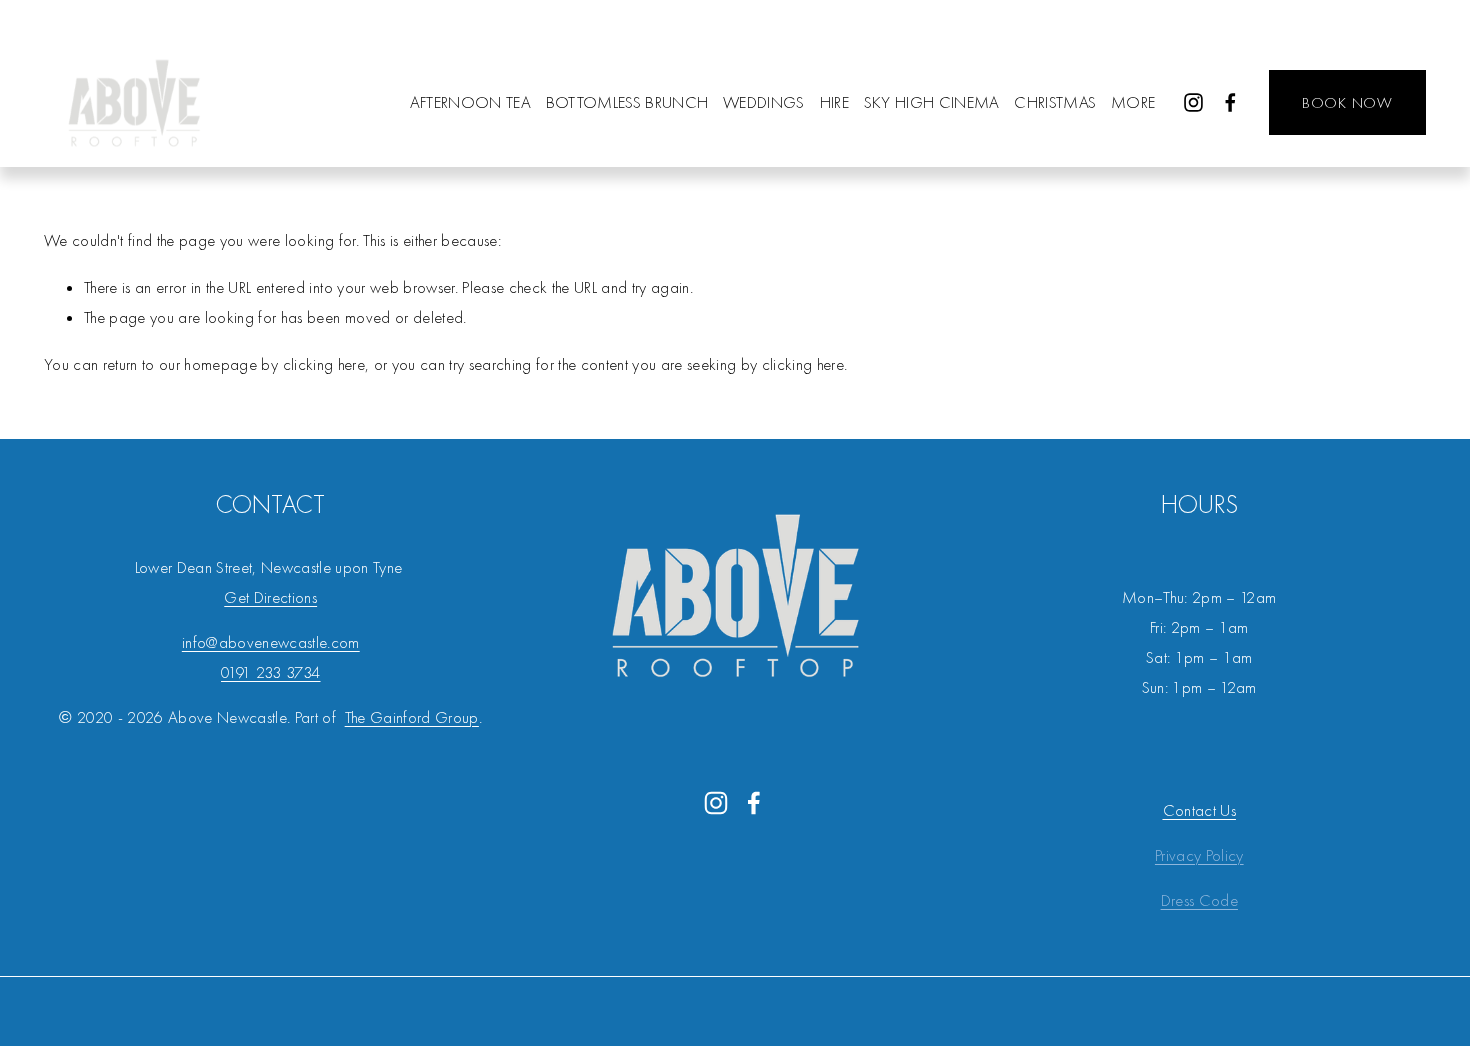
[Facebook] (1230, 102)
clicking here (324, 364)
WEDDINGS (764, 102)
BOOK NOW (1347, 103)
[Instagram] (1193, 102)
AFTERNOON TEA (470, 102)
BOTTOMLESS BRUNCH (627, 102)
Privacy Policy (1199, 855)
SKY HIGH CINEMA (932, 102)
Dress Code (1199, 900)
